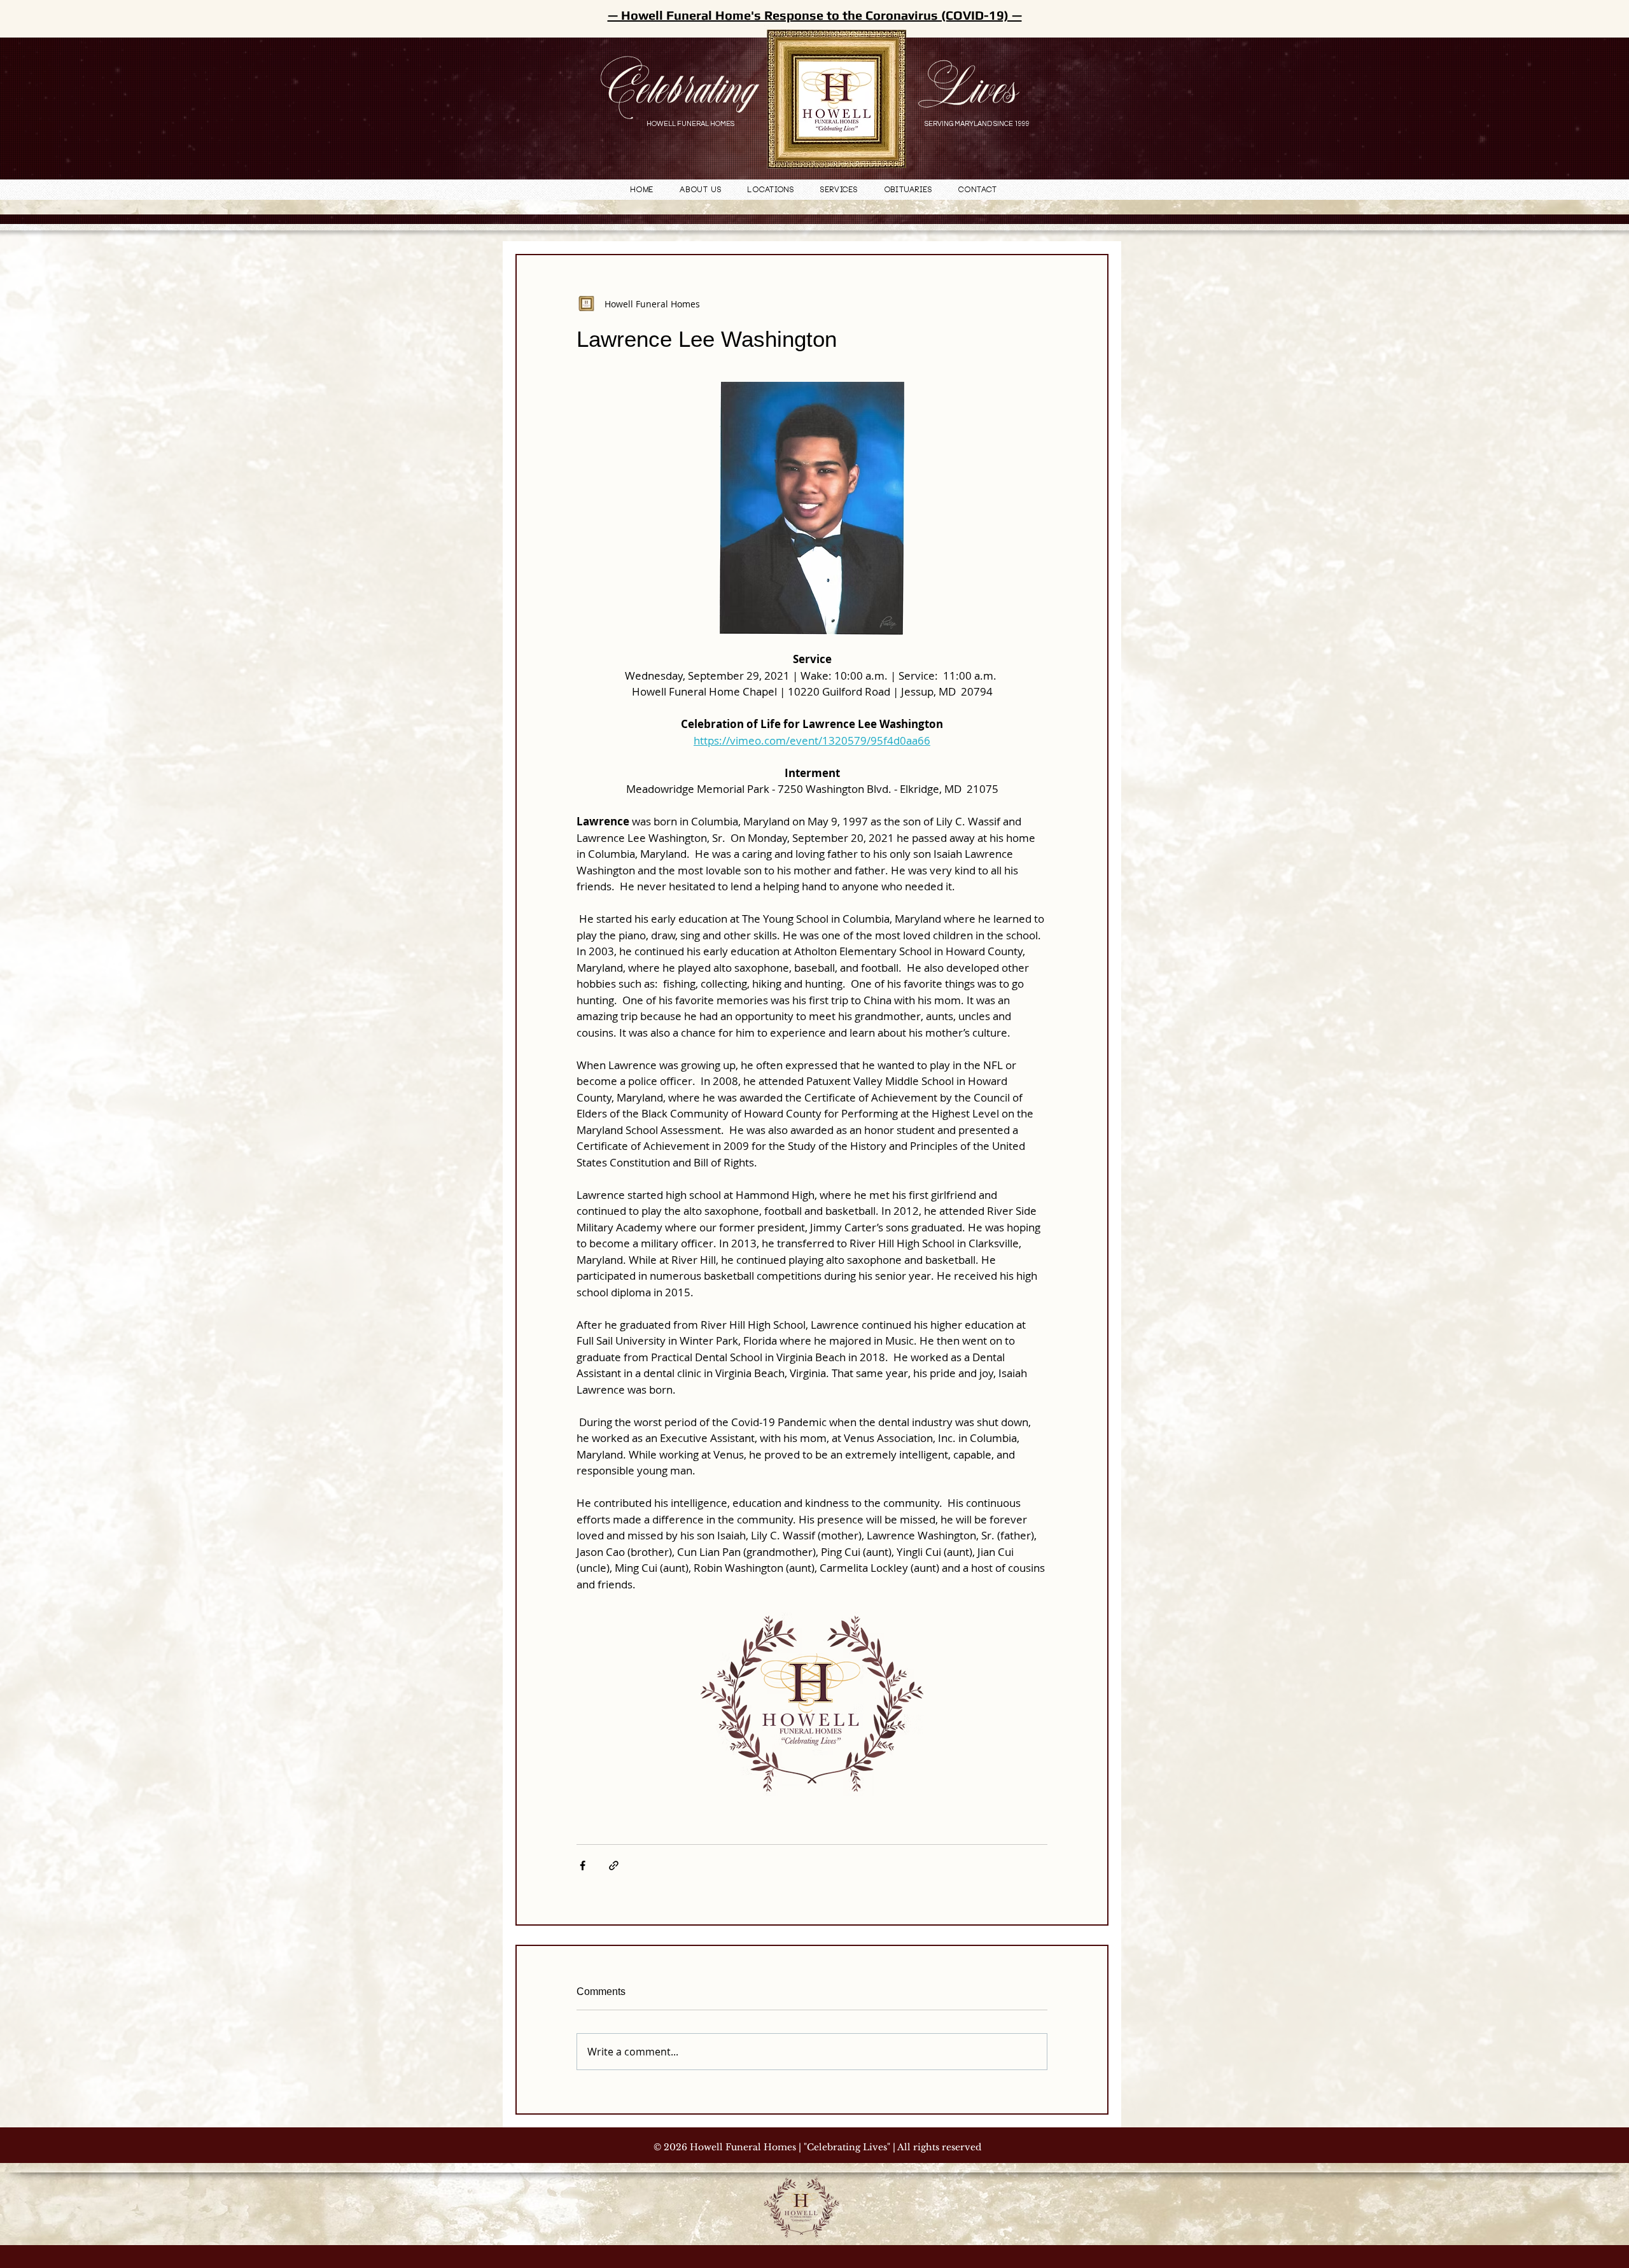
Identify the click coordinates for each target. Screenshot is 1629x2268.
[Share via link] (614, 1865)
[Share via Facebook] (583, 1865)
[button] (771, 191)
